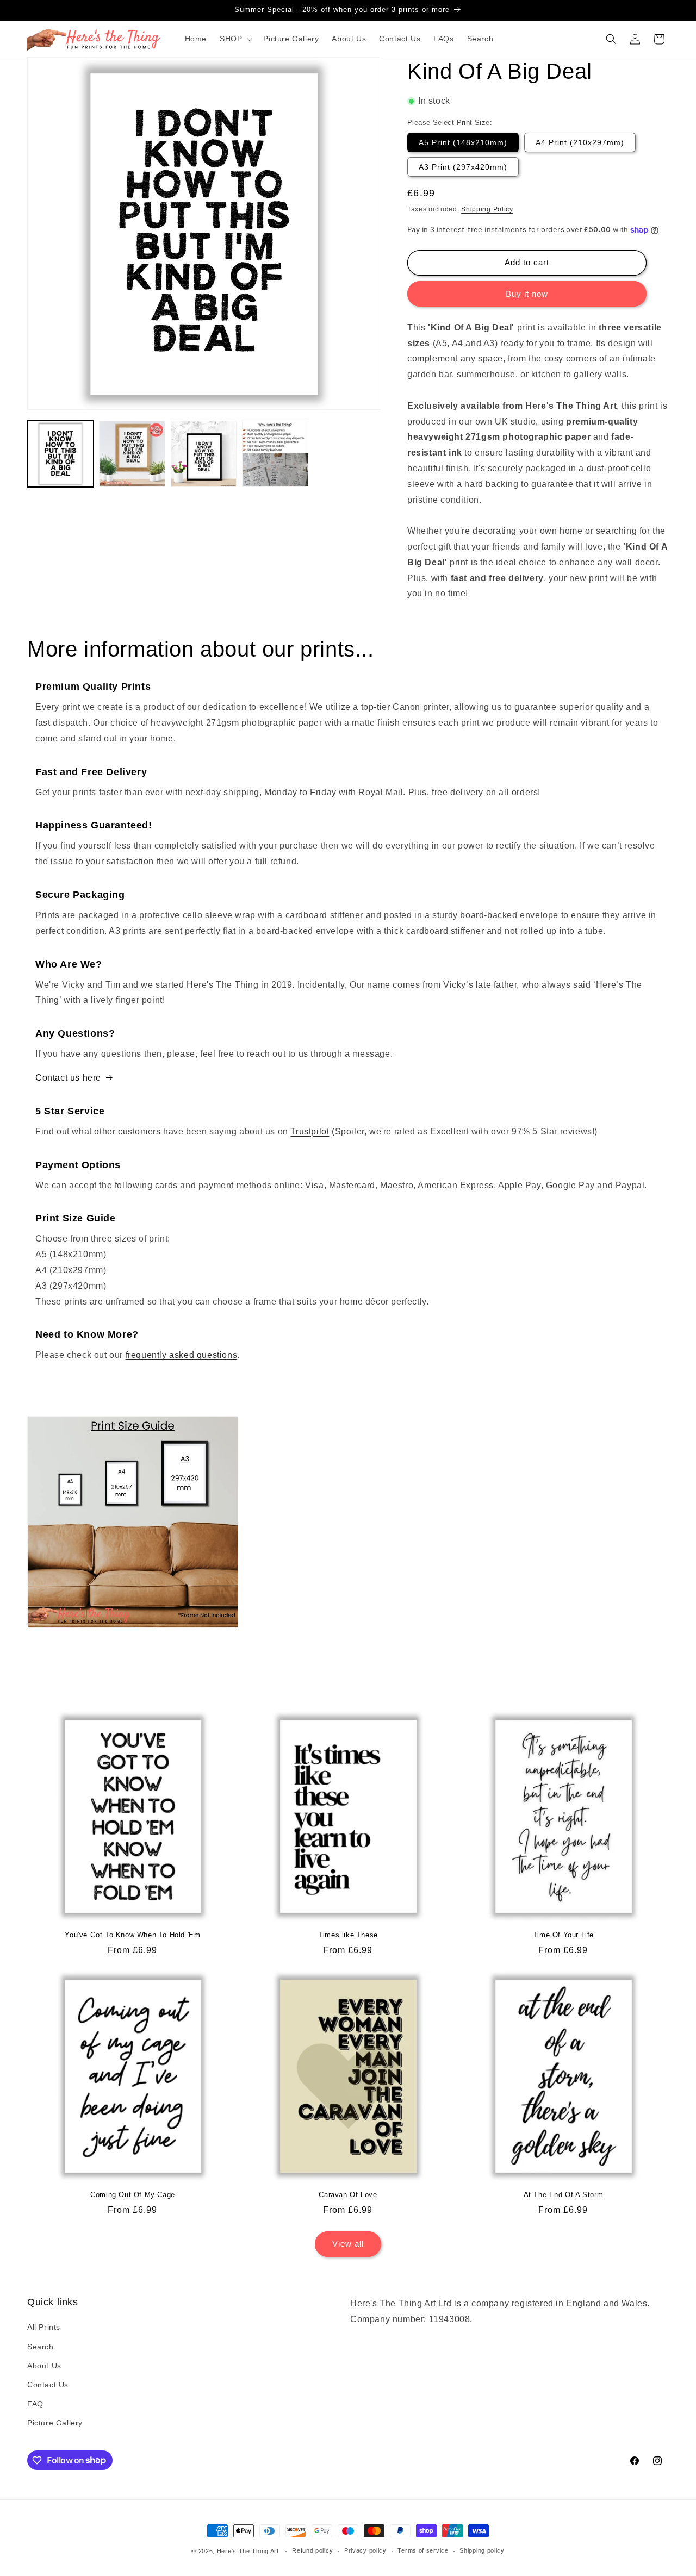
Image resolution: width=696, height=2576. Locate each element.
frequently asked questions (182, 1355)
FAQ (35, 2404)
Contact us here (68, 1078)
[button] (235, 39)
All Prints (44, 2327)
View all (348, 2244)
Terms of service (423, 2550)
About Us (44, 2366)
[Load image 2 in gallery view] (132, 454)
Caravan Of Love (348, 2195)
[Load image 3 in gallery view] (204, 454)
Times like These (348, 1935)
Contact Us (48, 2385)
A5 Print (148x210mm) (463, 142)
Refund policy (312, 2550)
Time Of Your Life (563, 1935)
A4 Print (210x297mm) (580, 142)
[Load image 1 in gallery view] (60, 454)
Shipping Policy (487, 209)
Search (41, 2347)
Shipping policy (482, 2550)
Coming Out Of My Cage (133, 2195)
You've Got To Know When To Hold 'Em (132, 1935)
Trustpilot (310, 1131)
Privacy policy (365, 2550)
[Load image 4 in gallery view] (275, 454)
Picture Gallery (55, 2423)
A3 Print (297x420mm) (463, 167)
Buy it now (527, 294)
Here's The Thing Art (248, 2551)
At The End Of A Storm (564, 2195)
